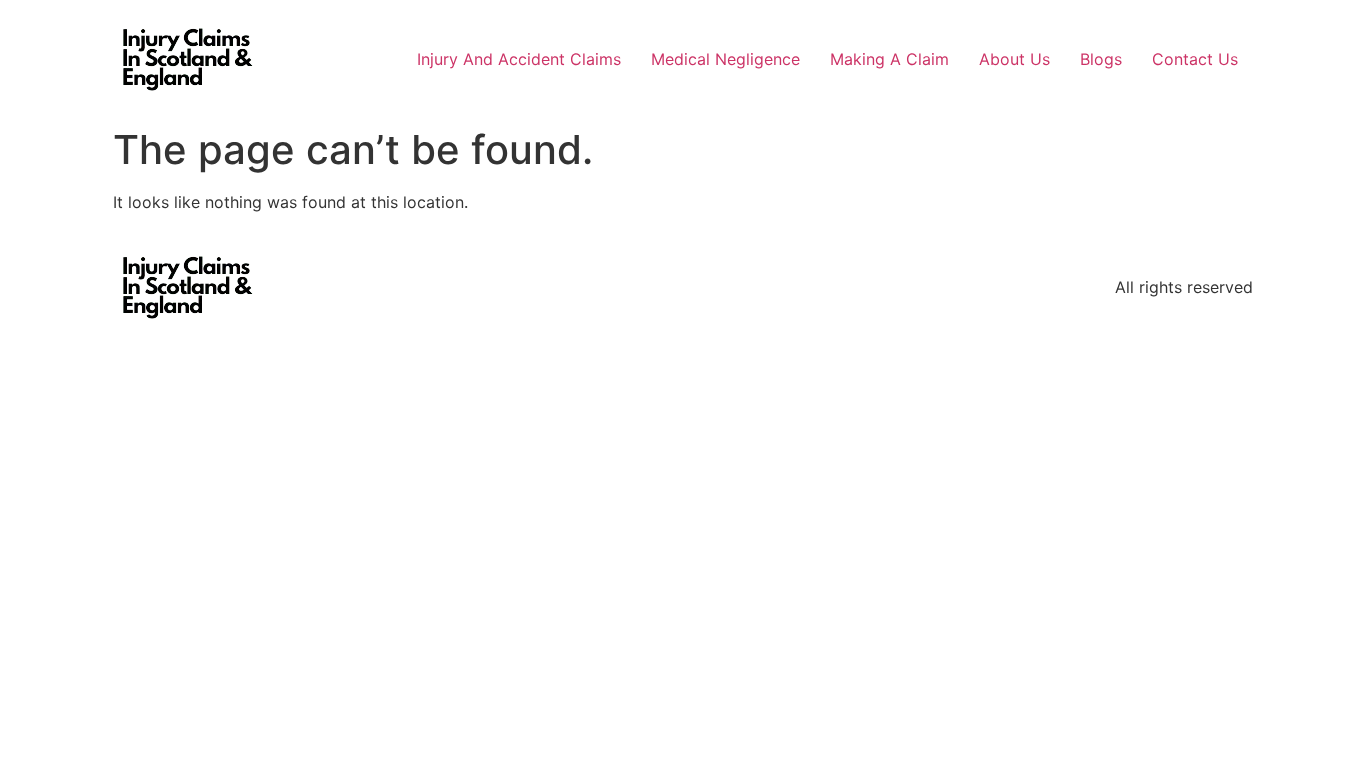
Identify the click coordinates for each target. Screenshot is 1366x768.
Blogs (1101, 59)
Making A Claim (889, 59)
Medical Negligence (725, 59)
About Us (1014, 59)
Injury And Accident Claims (519, 59)
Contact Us (1195, 59)
